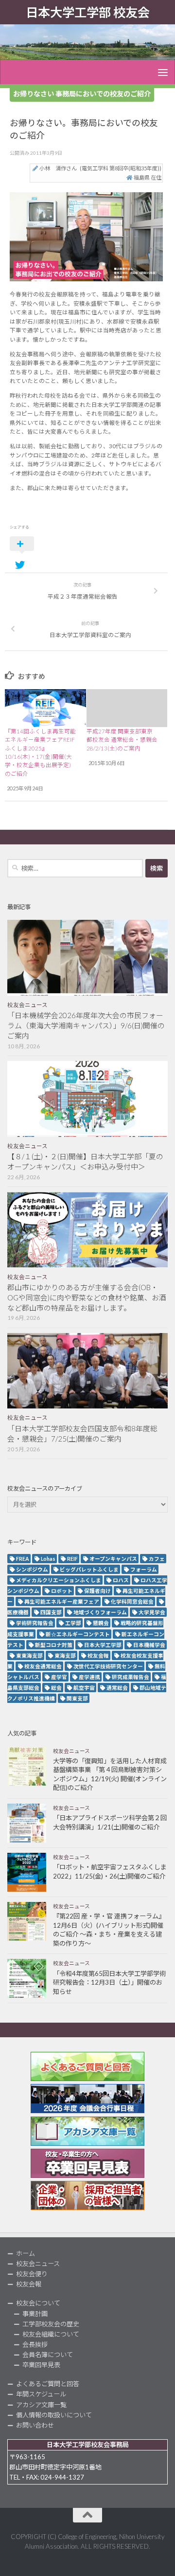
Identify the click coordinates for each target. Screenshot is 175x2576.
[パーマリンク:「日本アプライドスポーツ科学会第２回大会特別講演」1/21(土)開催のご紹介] (27, 1823)
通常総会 (117, 1688)
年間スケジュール (41, 2394)
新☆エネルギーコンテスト (78, 1634)
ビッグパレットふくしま (89, 1569)
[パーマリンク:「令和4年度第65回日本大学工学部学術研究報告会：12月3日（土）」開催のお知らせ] (27, 1978)
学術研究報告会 (35, 1623)
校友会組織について (51, 2334)
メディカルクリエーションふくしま (59, 1580)
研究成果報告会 (131, 1677)
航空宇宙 (84, 1688)
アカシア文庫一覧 (41, 2405)
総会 (56, 1688)
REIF (72, 1559)
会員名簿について (48, 2355)
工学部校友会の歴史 (51, 2324)
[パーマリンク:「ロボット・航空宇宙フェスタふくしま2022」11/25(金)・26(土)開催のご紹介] (27, 1872)
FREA (23, 1559)
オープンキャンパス (113, 1559)
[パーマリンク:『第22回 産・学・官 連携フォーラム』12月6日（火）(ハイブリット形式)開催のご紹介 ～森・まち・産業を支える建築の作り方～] (27, 1921)
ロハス (121, 1580)
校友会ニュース (27, 1005)
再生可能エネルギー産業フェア (62, 1601)
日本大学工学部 (103, 1645)
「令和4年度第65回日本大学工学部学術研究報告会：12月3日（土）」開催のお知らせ (109, 1982)
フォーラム (144, 1569)
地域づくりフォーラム (100, 1612)
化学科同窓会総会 (132, 1601)
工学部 (73, 1623)
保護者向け (97, 1591)
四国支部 (51, 1612)
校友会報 (98, 1655)
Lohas (48, 1559)
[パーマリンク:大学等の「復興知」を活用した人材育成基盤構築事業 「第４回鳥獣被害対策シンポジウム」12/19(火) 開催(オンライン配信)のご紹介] (27, 1766)
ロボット (62, 1591)
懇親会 (101, 1623)
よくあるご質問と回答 (48, 2384)
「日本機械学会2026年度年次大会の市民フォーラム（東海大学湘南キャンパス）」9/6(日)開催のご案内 (86, 1025)
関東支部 (77, 1698)
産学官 (59, 1677)
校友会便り (32, 2274)
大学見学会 (152, 1612)
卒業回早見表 (41, 2365)
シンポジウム (32, 1569)
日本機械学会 (149, 1645)
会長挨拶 (35, 2344)
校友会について (38, 2303)
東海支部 (65, 1655)
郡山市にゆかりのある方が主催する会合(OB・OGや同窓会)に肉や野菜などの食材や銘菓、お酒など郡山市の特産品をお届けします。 (87, 1297)
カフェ (157, 1559)
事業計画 (35, 2314)
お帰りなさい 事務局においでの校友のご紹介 (82, 94)
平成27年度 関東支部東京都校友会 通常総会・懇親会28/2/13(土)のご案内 (122, 740)
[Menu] (163, 72)
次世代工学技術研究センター (108, 1666)
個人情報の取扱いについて (54, 2415)
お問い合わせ (35, 2425)
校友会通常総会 (43, 1666)
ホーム (26, 2253)
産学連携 (89, 1677)
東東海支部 (29, 1655)
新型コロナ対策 (54, 1645)
